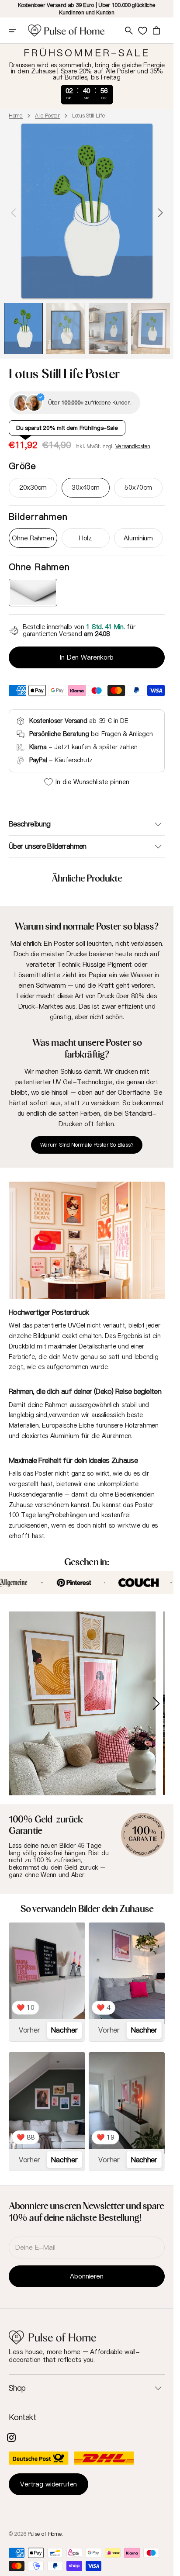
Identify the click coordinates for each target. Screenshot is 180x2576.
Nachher (64, 2023)
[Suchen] (129, 31)
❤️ (26, 2000)
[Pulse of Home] (66, 31)
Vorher (29, 2023)
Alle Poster (47, 116)
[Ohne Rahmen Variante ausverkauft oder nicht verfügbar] (33, 593)
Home (16, 116)
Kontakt (22, 2410)
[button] (18, 31)
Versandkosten (133, 446)
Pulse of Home (45, 2526)
